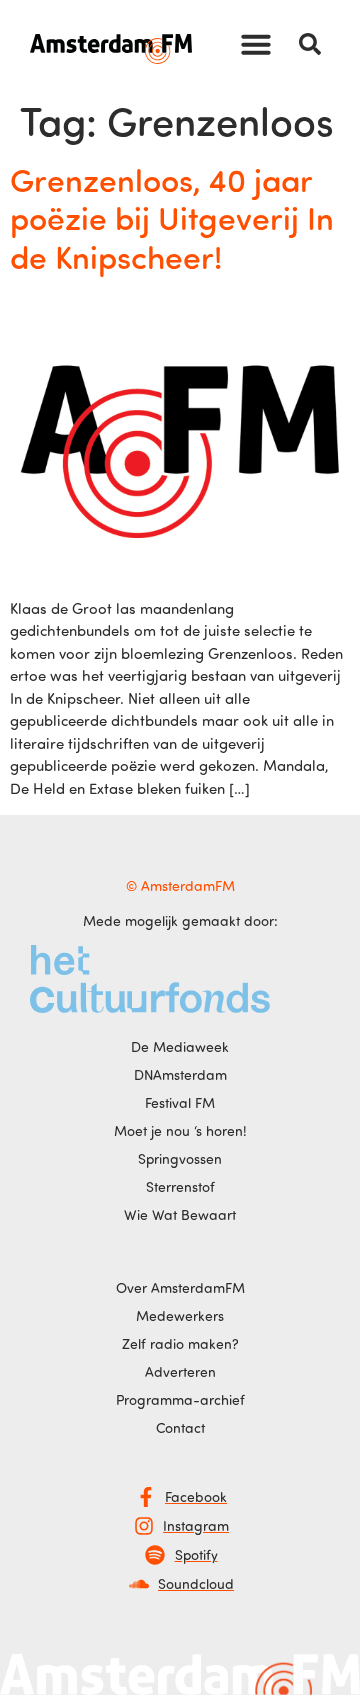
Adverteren (180, 1371)
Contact (180, 1427)
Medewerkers (180, 1315)
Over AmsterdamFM (180, 1287)
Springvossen (180, 1158)
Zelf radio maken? (180, 1343)
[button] (256, 44)
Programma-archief (180, 1399)
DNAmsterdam (180, 1074)
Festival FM (180, 1102)
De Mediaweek (180, 1046)
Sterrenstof (180, 1186)
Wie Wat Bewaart (180, 1214)
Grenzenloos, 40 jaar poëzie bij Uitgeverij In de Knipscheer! (172, 217)
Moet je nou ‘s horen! (180, 1130)
